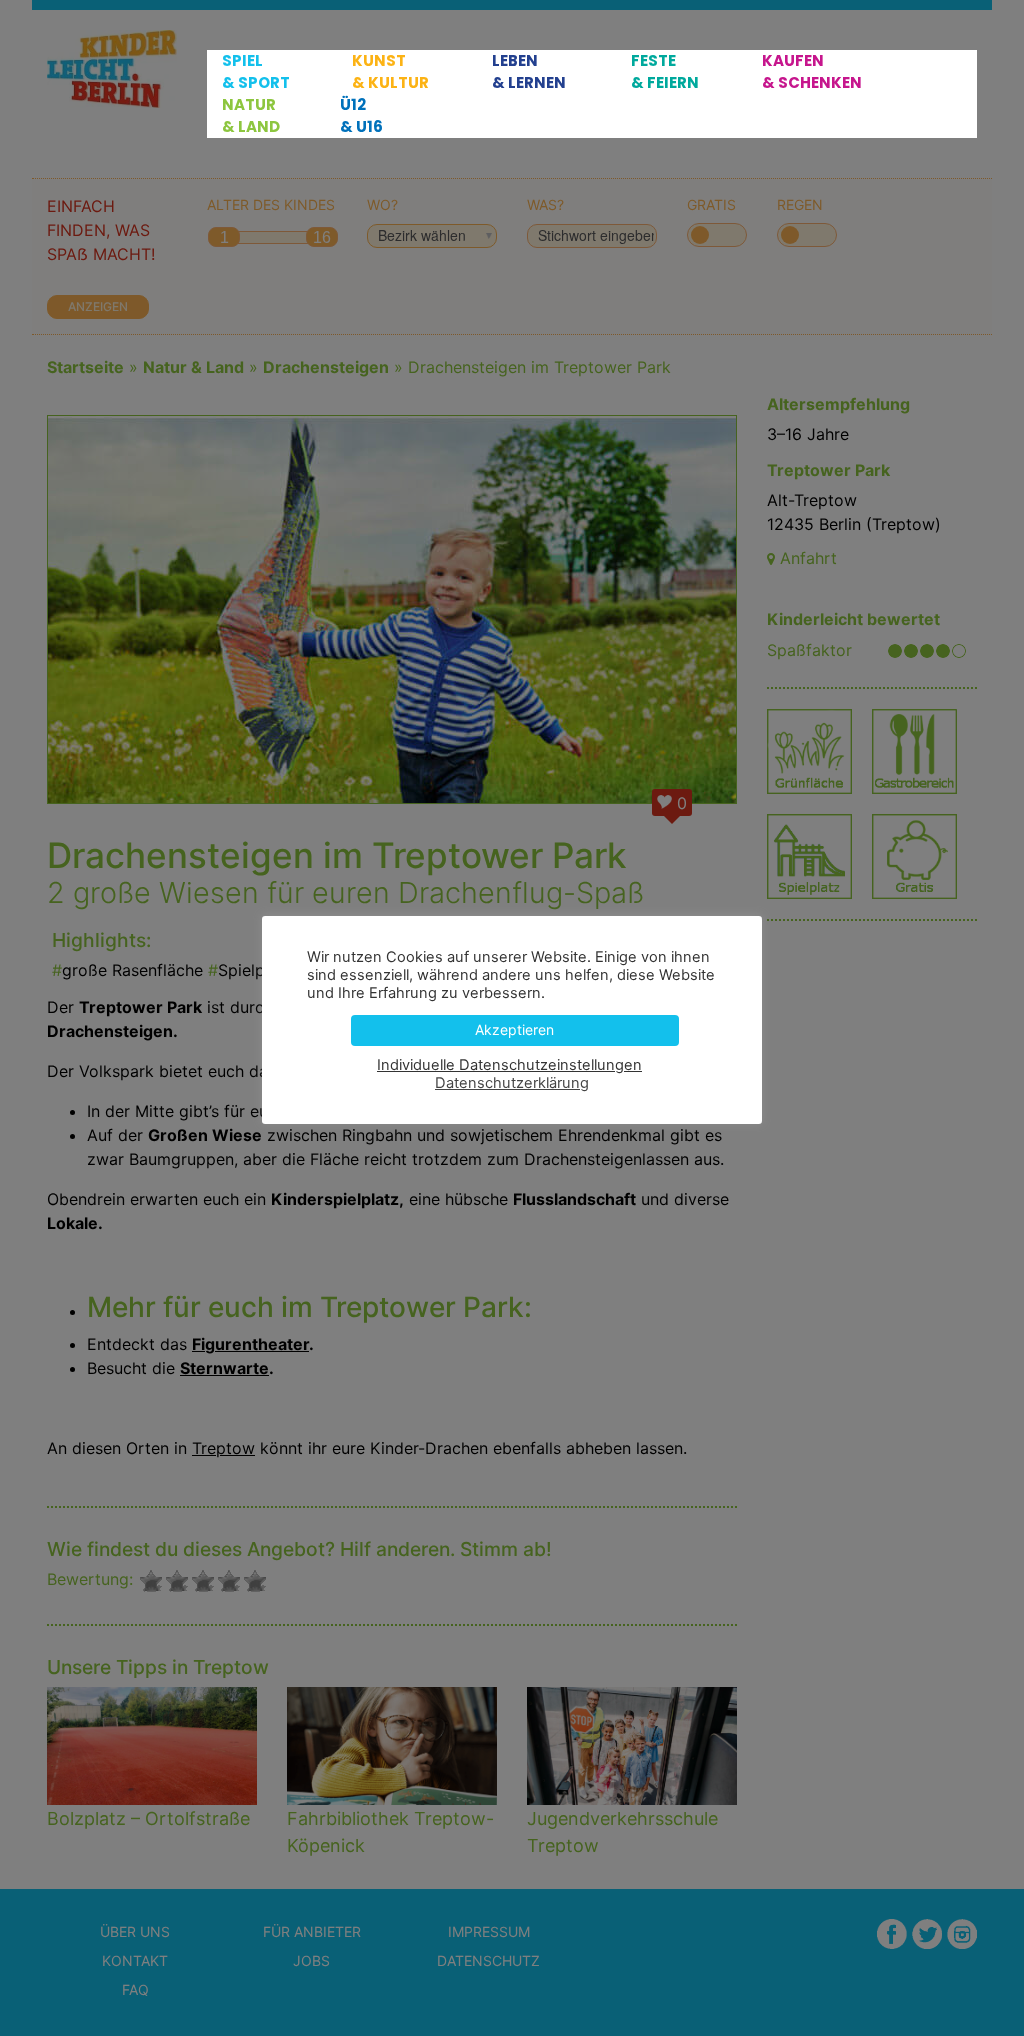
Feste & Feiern (665, 71)
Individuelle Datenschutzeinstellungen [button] (509, 1065)
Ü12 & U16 (361, 115)
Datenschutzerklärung (512, 1083)
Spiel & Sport (256, 71)
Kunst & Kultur (390, 71)
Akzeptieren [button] (514, 1029)
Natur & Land (251, 115)
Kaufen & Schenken (812, 71)
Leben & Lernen (529, 71)
